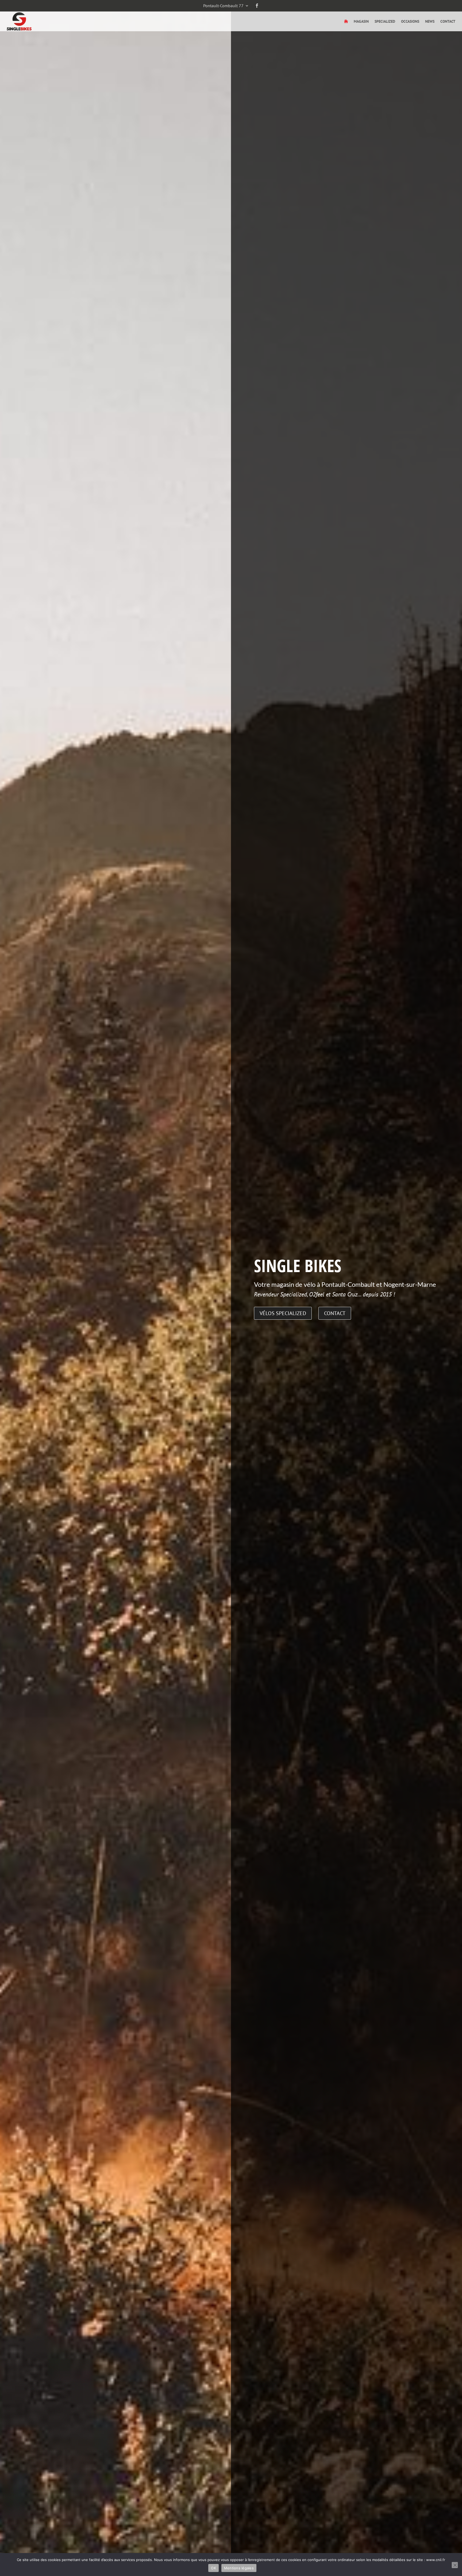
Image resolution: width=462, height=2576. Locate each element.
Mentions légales (239, 2568)
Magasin (361, 22)
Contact (448, 22)
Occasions (410, 22)
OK (213, 2568)
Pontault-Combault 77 (223, 6)
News (430, 22)
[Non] (455, 2565)
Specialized (385, 22)
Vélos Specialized (283, 1313)
